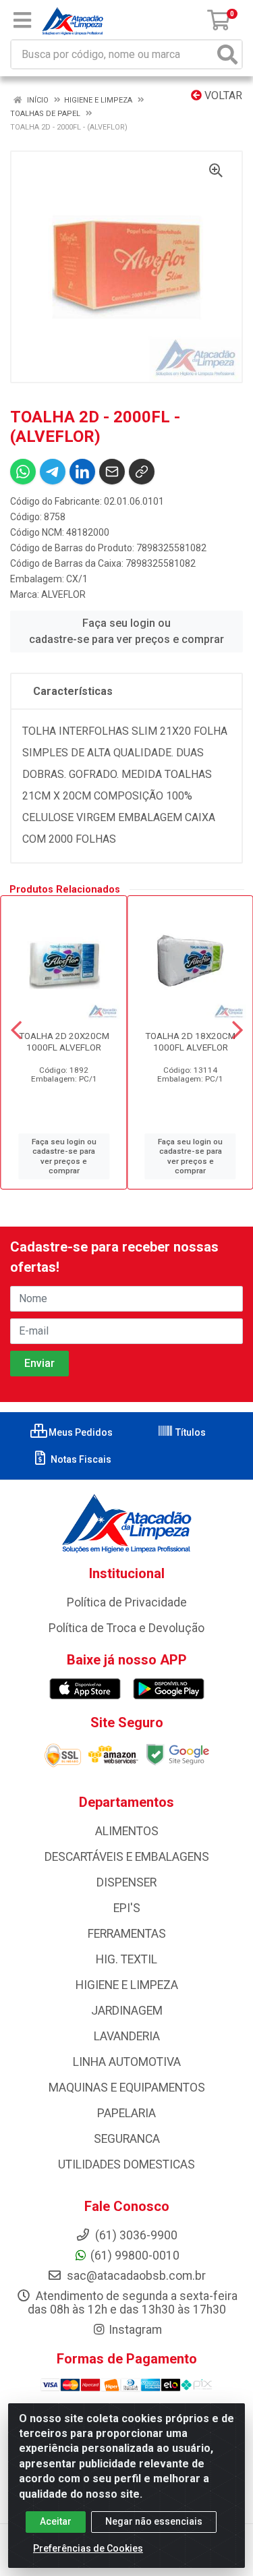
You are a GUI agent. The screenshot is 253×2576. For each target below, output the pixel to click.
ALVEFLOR (63, 594)
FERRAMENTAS (127, 1934)
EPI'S (127, 1908)
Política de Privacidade (127, 1602)
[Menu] (22, 20)
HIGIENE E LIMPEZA (127, 1985)
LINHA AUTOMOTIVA (127, 2062)
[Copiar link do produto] (142, 472)
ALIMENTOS (127, 1831)
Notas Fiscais (80, 1459)
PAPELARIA (126, 2113)
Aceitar (56, 2521)
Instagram (135, 2330)
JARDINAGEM (127, 2011)
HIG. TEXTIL (126, 1959)
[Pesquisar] (227, 54)
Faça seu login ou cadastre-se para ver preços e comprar (126, 631)
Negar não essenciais (154, 2521)
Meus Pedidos (80, 1432)
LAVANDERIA (127, 2036)
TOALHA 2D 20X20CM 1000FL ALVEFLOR (64, 1041)
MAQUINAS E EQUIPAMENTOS (127, 2088)
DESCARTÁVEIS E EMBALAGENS (127, 1857)
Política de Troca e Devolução (126, 1628)
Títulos (190, 1432)
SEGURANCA (127, 2139)
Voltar (222, 95)
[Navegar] (16, 1030)
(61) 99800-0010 (135, 2256)
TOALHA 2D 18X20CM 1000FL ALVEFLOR (190, 1041)
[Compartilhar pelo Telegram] (53, 472)
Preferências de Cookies (88, 2548)
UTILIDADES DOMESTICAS (126, 2164)
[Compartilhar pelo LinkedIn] (82, 472)
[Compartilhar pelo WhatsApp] (23, 472)
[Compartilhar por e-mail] (112, 472)
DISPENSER (126, 1882)
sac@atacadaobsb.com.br (135, 2276)
